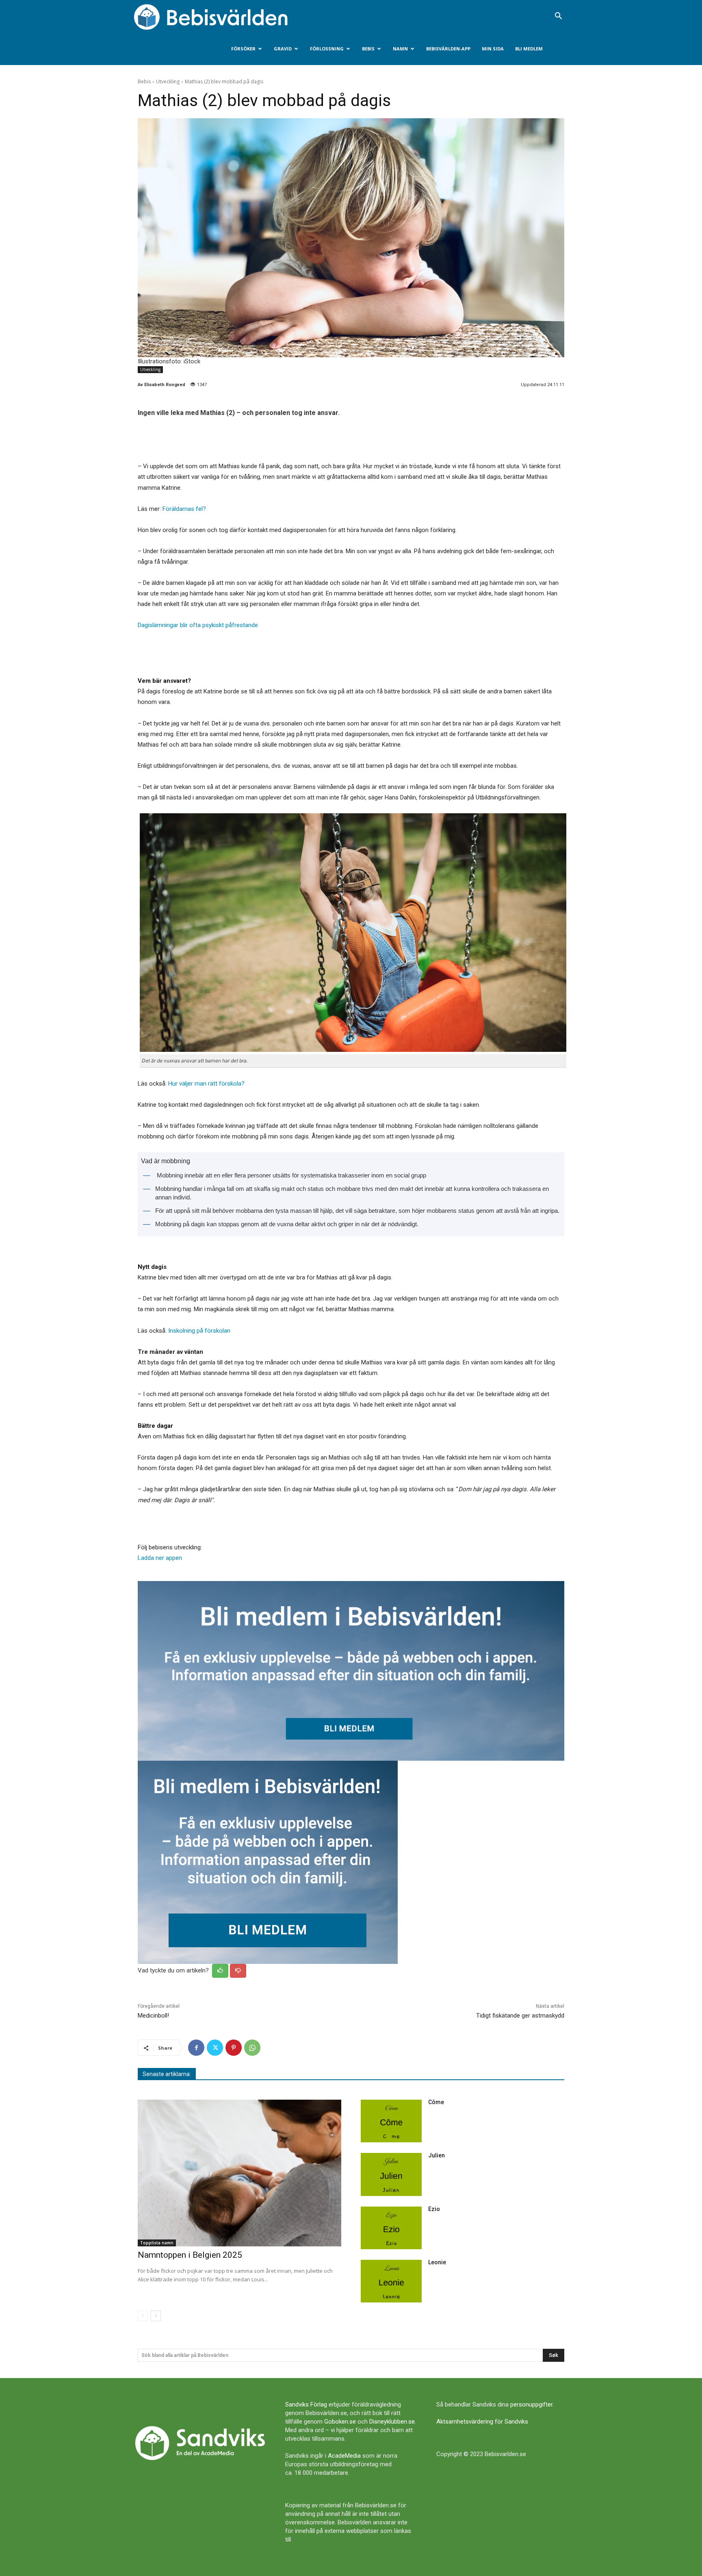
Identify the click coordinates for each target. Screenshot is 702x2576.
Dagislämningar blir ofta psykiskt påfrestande (198, 625)
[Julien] (391, 2174)
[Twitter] (215, 2048)
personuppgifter (531, 2404)
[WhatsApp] (252, 2048)
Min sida (493, 49)
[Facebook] (196, 2048)
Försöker (243, 49)
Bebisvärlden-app (448, 49)
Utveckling (168, 81)
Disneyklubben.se (392, 2422)
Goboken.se (340, 2422)
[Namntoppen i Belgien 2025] (239, 2173)
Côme (436, 2102)
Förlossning (327, 49)
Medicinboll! (153, 2016)
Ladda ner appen (160, 1558)
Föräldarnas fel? (184, 509)
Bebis (368, 49)
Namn (400, 49)
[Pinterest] (234, 2048)
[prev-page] (143, 2316)
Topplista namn (157, 2243)
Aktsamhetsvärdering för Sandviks (482, 2422)
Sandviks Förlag (306, 2404)
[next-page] (156, 2316)
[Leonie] (391, 2281)
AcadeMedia (344, 2456)
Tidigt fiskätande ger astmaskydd (520, 2016)
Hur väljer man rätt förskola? (206, 1084)
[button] (558, 17)
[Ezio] (391, 2228)
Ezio (434, 2209)
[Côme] (391, 2121)
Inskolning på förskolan (199, 1331)
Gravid (283, 49)
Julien (437, 2155)
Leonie (437, 2262)
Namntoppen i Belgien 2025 (190, 2255)
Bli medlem (529, 49)
